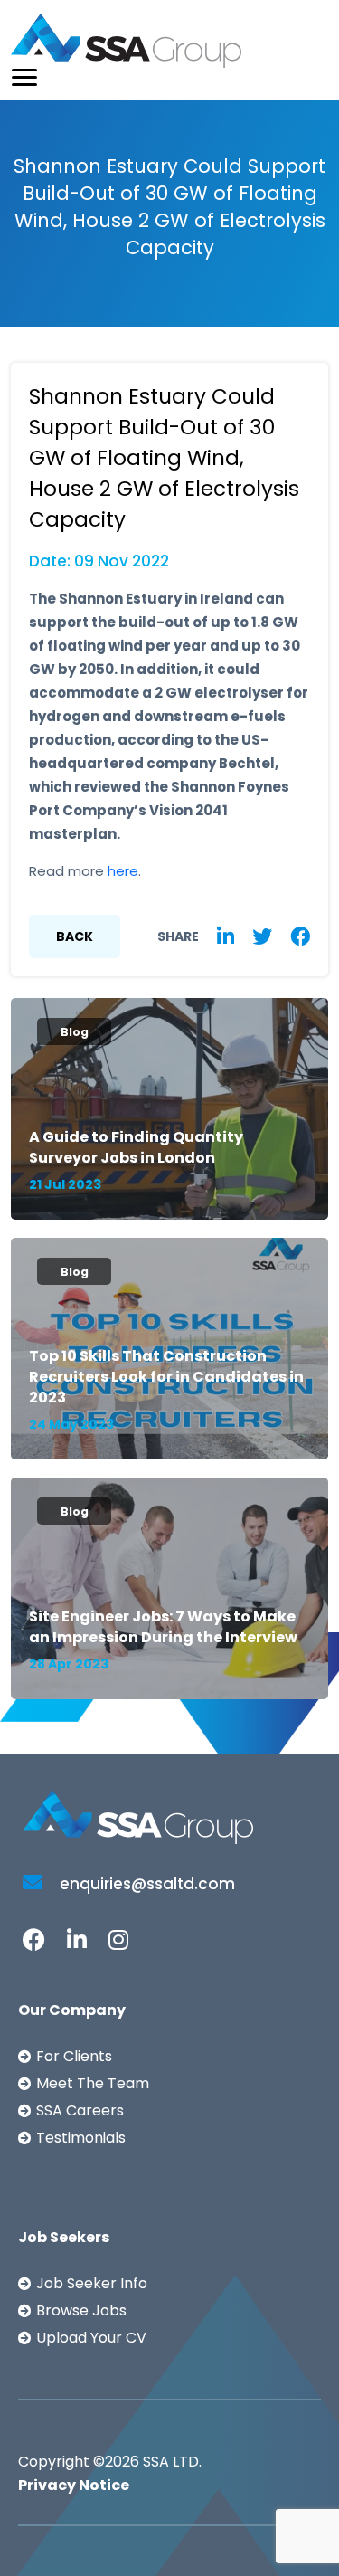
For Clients (74, 2056)
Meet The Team (93, 2083)
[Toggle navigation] (24, 77)
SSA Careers (80, 2110)
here (123, 871)
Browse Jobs (81, 2310)
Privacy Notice (74, 2485)
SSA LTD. (172, 2462)
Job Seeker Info (92, 2283)
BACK (75, 936)
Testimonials (81, 2138)
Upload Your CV (91, 2338)
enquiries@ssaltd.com (146, 1884)
